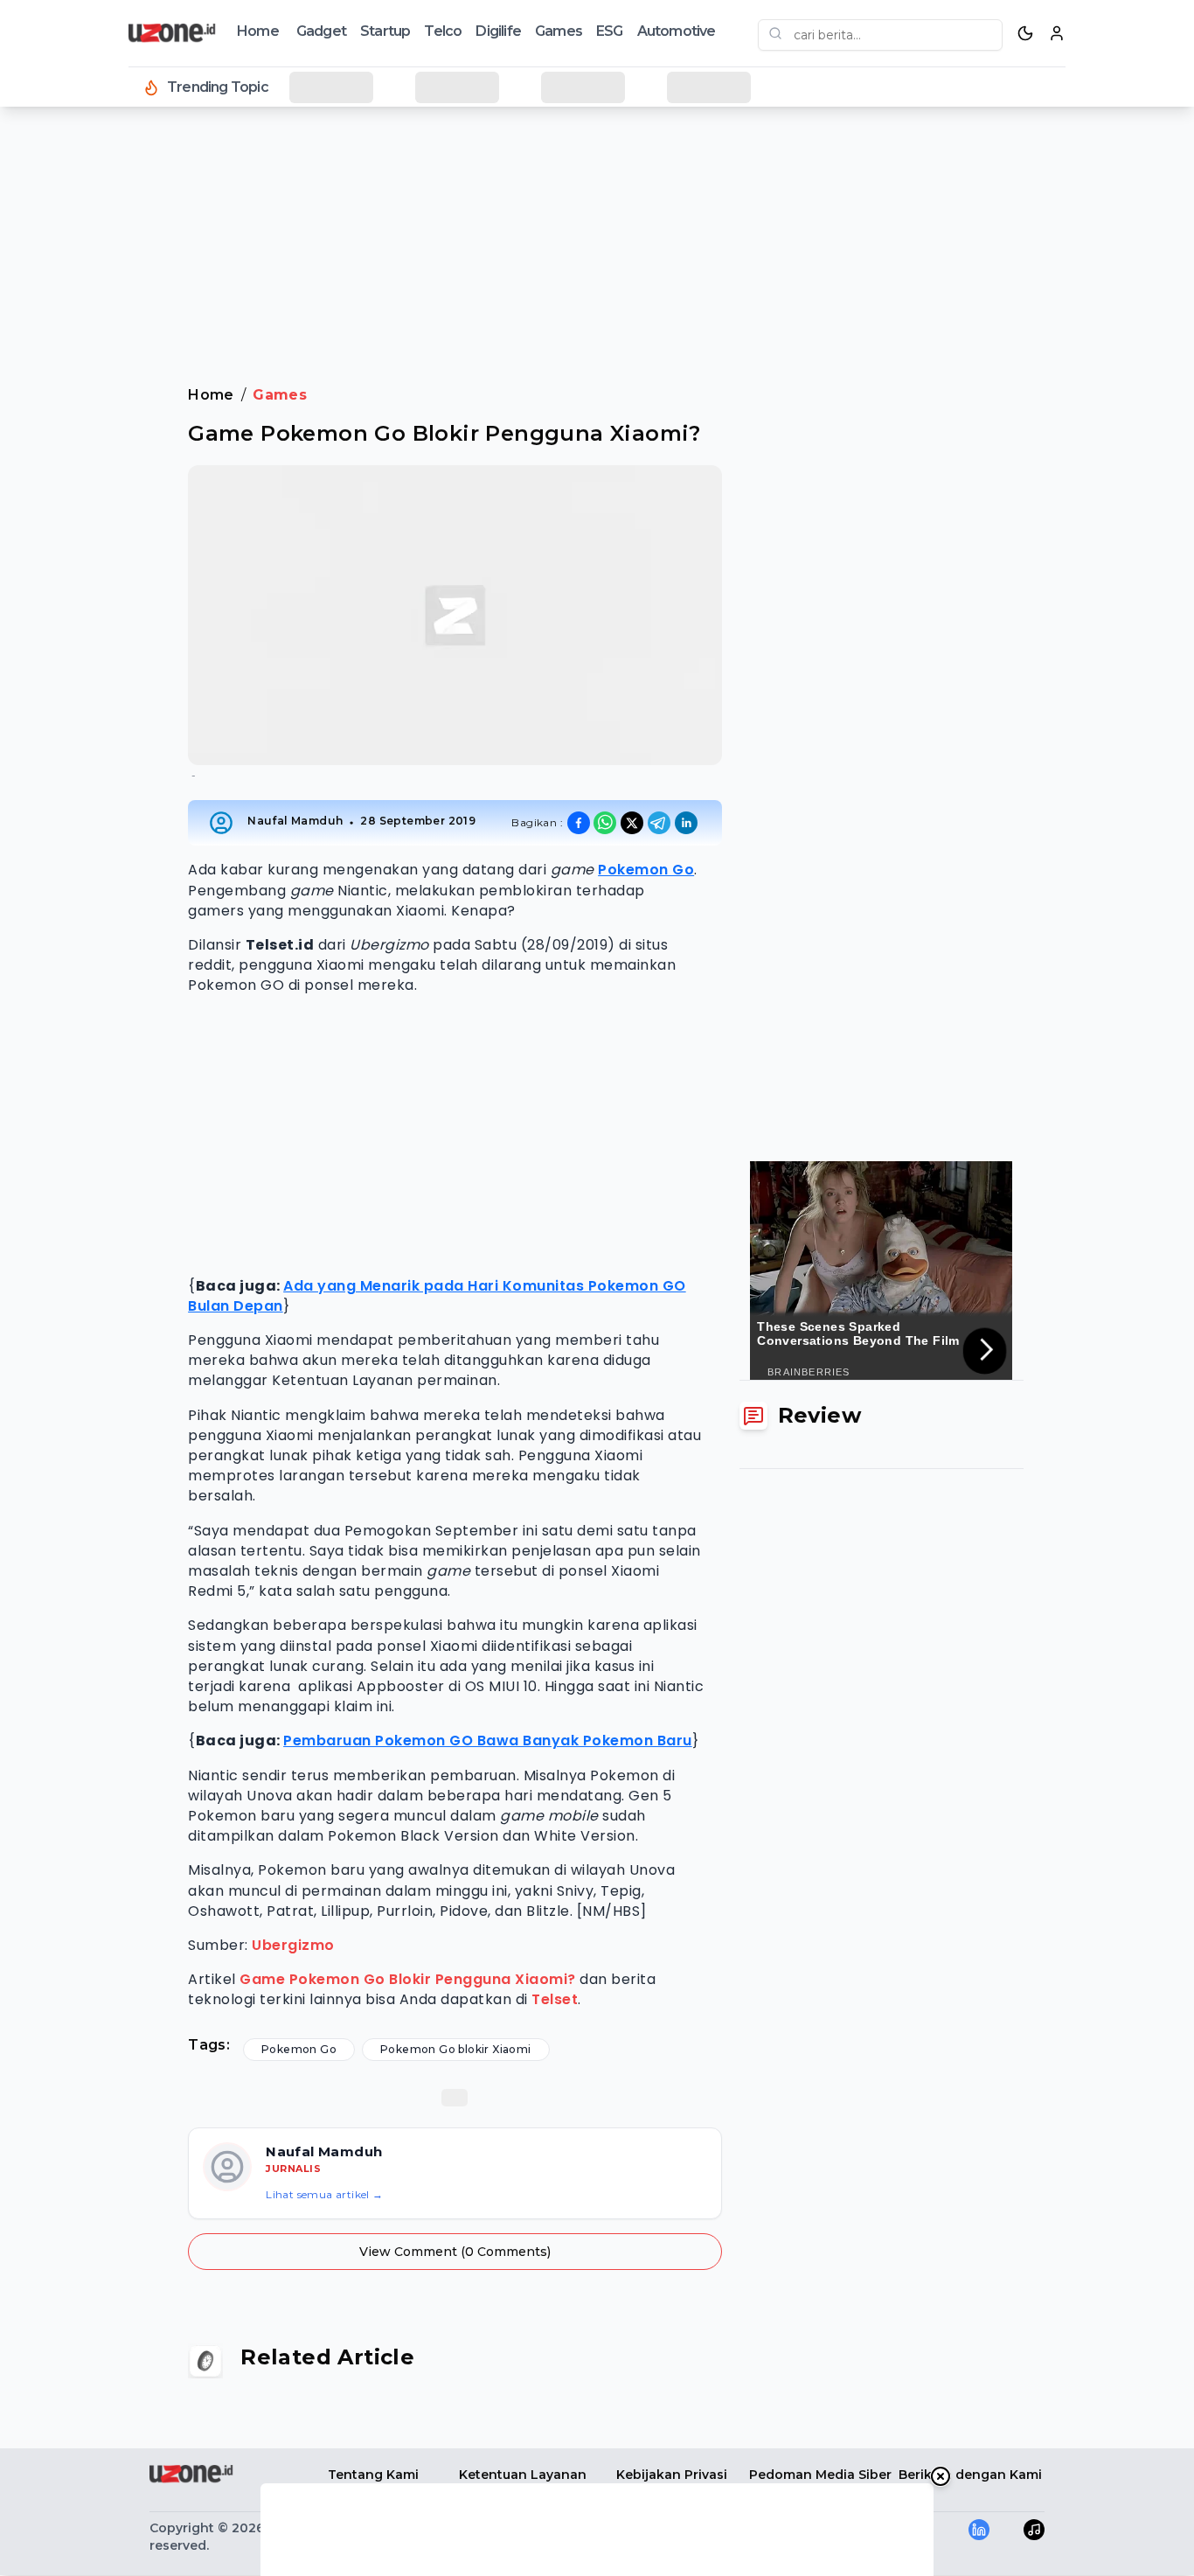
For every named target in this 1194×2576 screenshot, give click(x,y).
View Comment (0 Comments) (455, 2252)
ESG (610, 31)
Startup (385, 31)
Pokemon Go (646, 870)
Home (258, 31)
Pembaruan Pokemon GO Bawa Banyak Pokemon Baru (488, 1741)
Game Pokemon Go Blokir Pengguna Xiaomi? (408, 1979)
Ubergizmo (293, 1945)
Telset (555, 1999)
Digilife (498, 31)
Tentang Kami (373, 2475)
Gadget (321, 31)
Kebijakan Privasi (672, 2475)
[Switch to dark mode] (1025, 33)
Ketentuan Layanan (523, 2475)
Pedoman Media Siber (820, 2475)
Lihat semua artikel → (324, 2194)
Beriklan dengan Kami (970, 2475)
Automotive (677, 31)
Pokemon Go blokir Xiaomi (456, 2049)
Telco (443, 31)
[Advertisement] (84, 402)
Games (559, 31)
